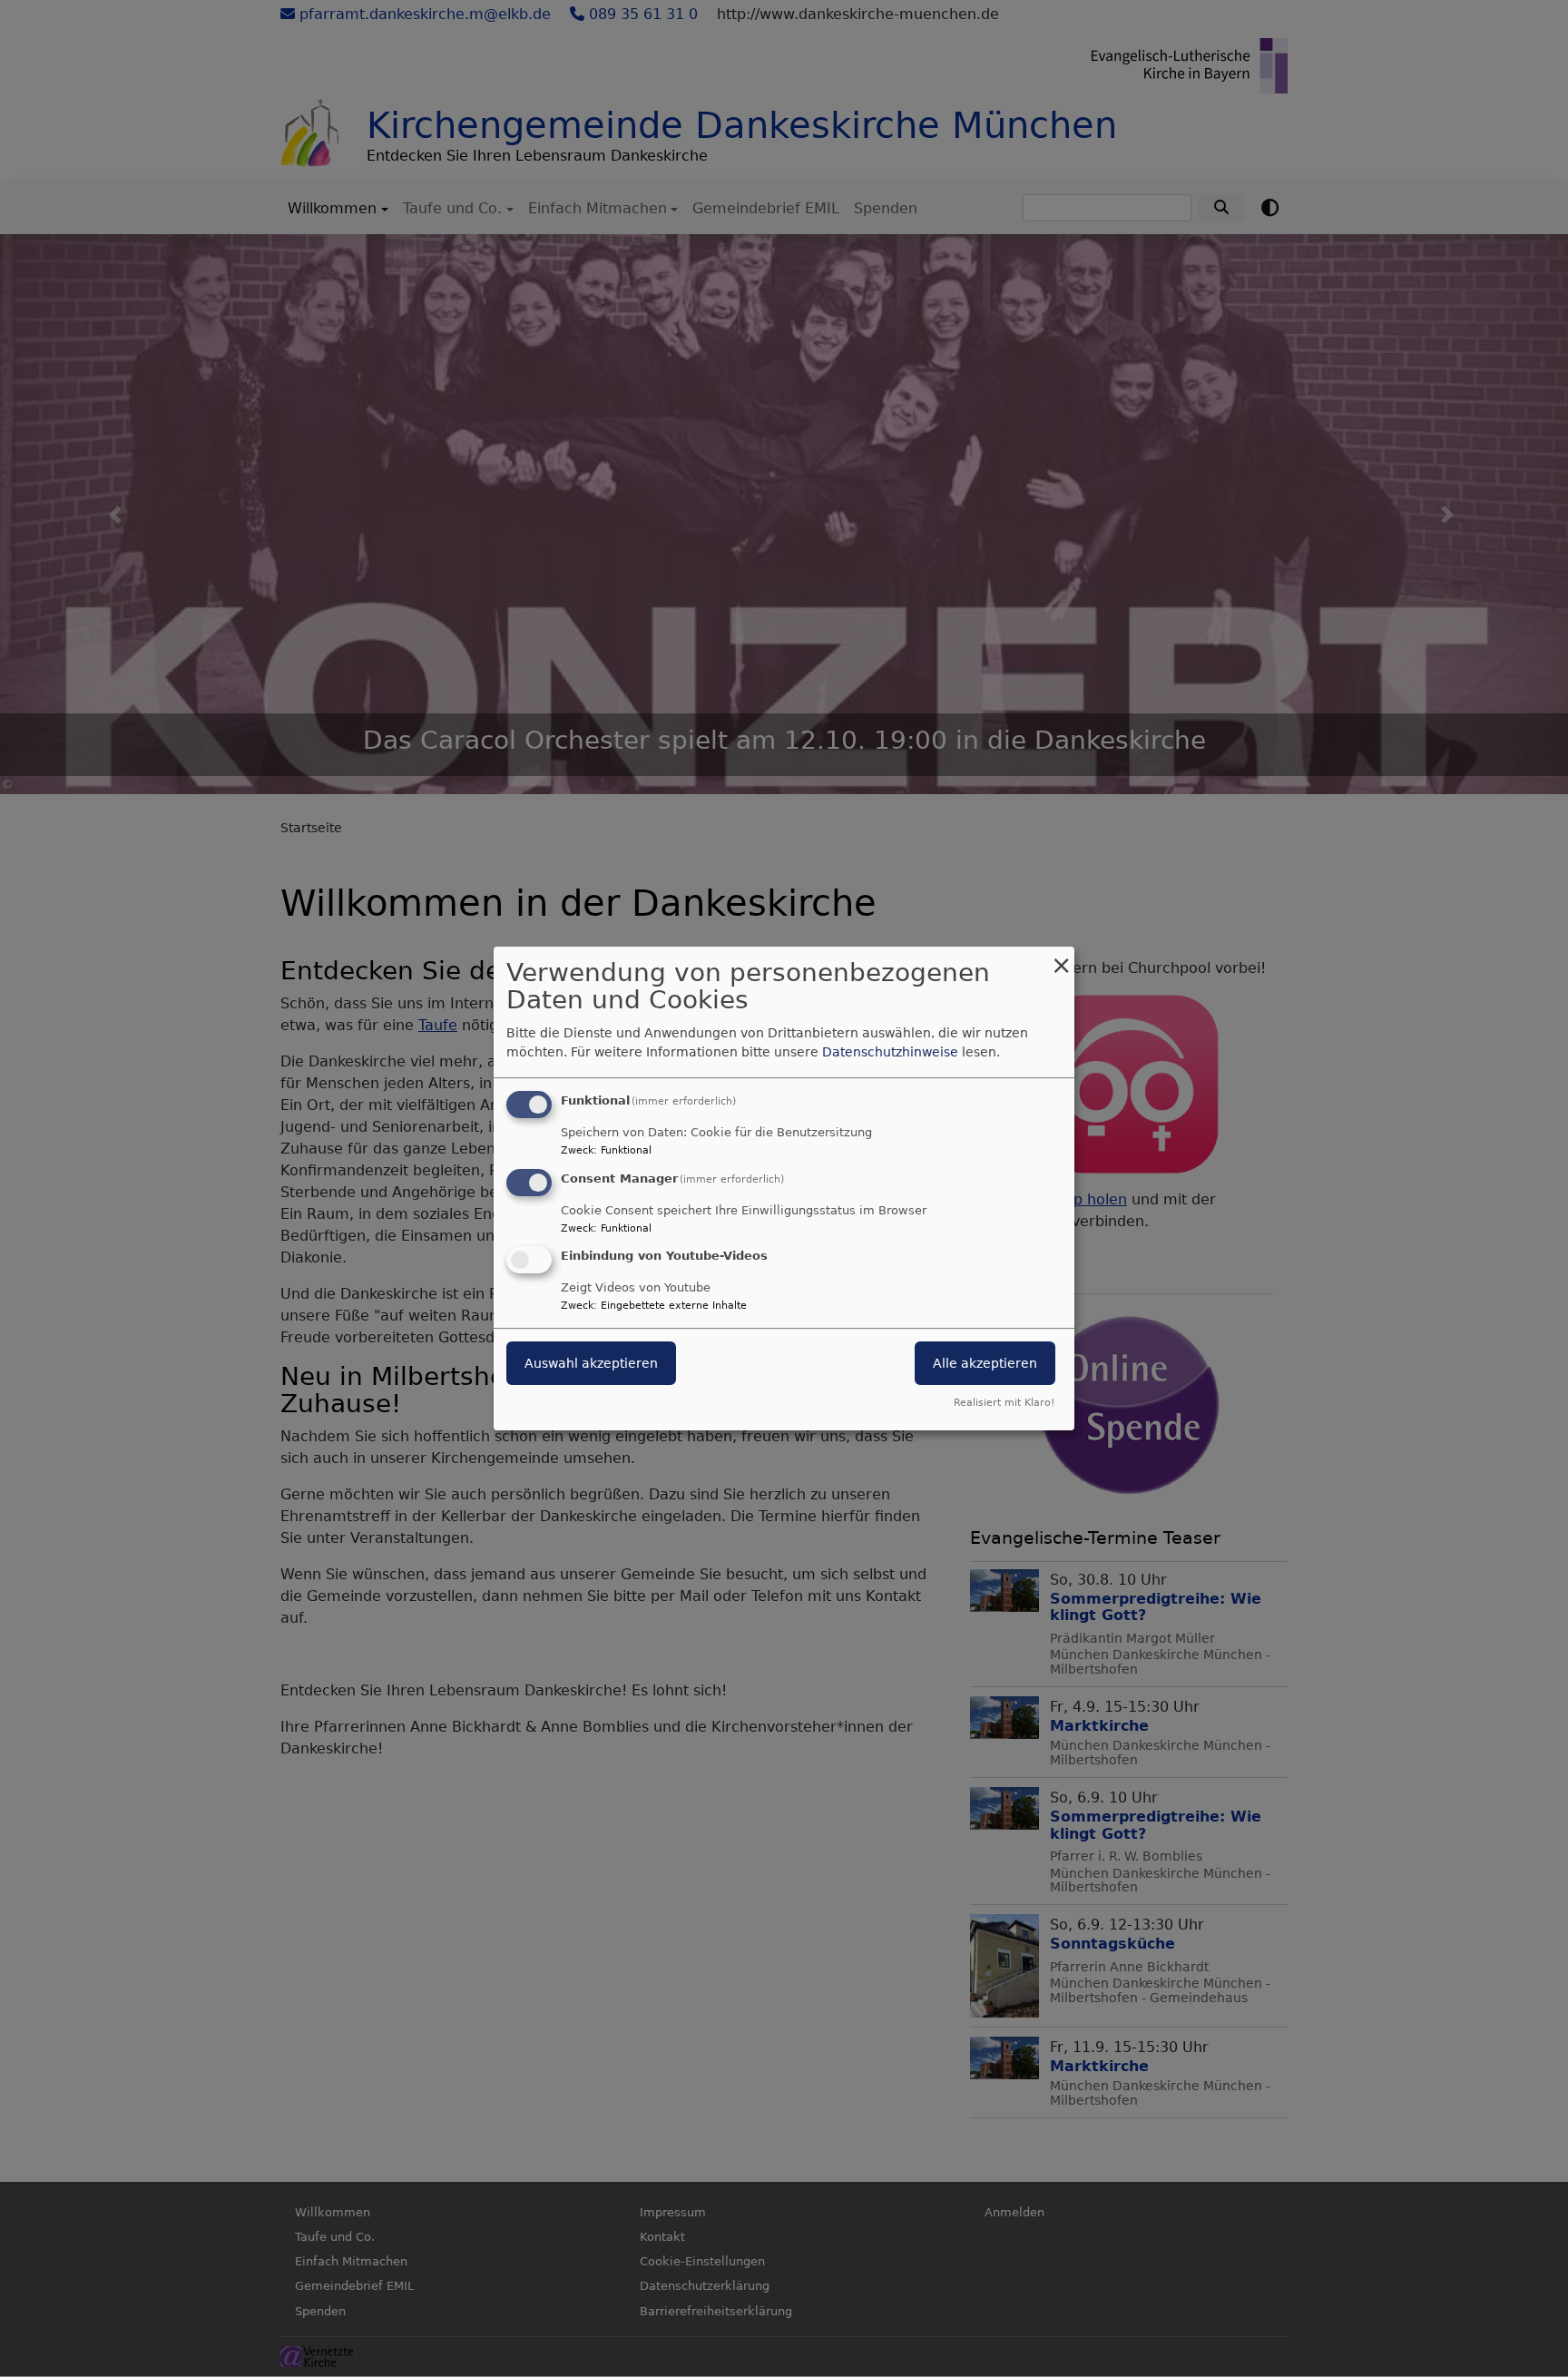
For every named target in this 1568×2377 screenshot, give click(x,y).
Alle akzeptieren (985, 1364)
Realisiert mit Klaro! (1004, 1403)
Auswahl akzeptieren (591, 1364)
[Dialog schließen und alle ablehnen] (1061, 958)
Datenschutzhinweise (890, 1052)
